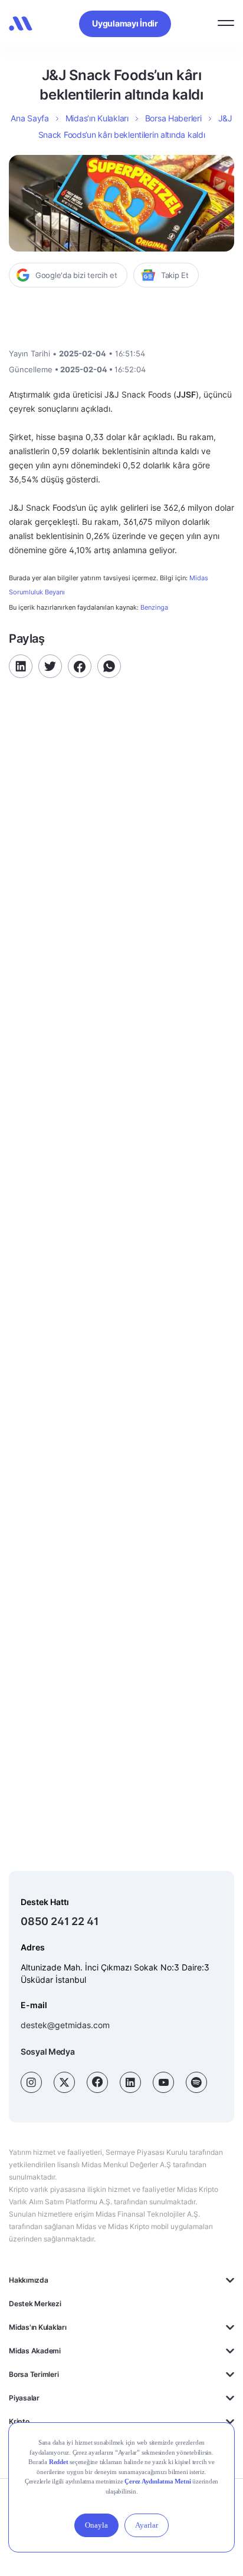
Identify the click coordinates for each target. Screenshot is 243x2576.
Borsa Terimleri (34, 2374)
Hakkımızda (29, 2280)
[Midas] (21, 24)
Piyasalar (24, 2398)
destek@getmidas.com (65, 2025)
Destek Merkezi (35, 2304)
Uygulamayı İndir (125, 23)
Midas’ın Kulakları (97, 118)
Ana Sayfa (29, 118)
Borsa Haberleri (173, 118)
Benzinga (154, 607)
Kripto (19, 2421)
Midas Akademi (35, 2351)
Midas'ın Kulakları (38, 2327)
